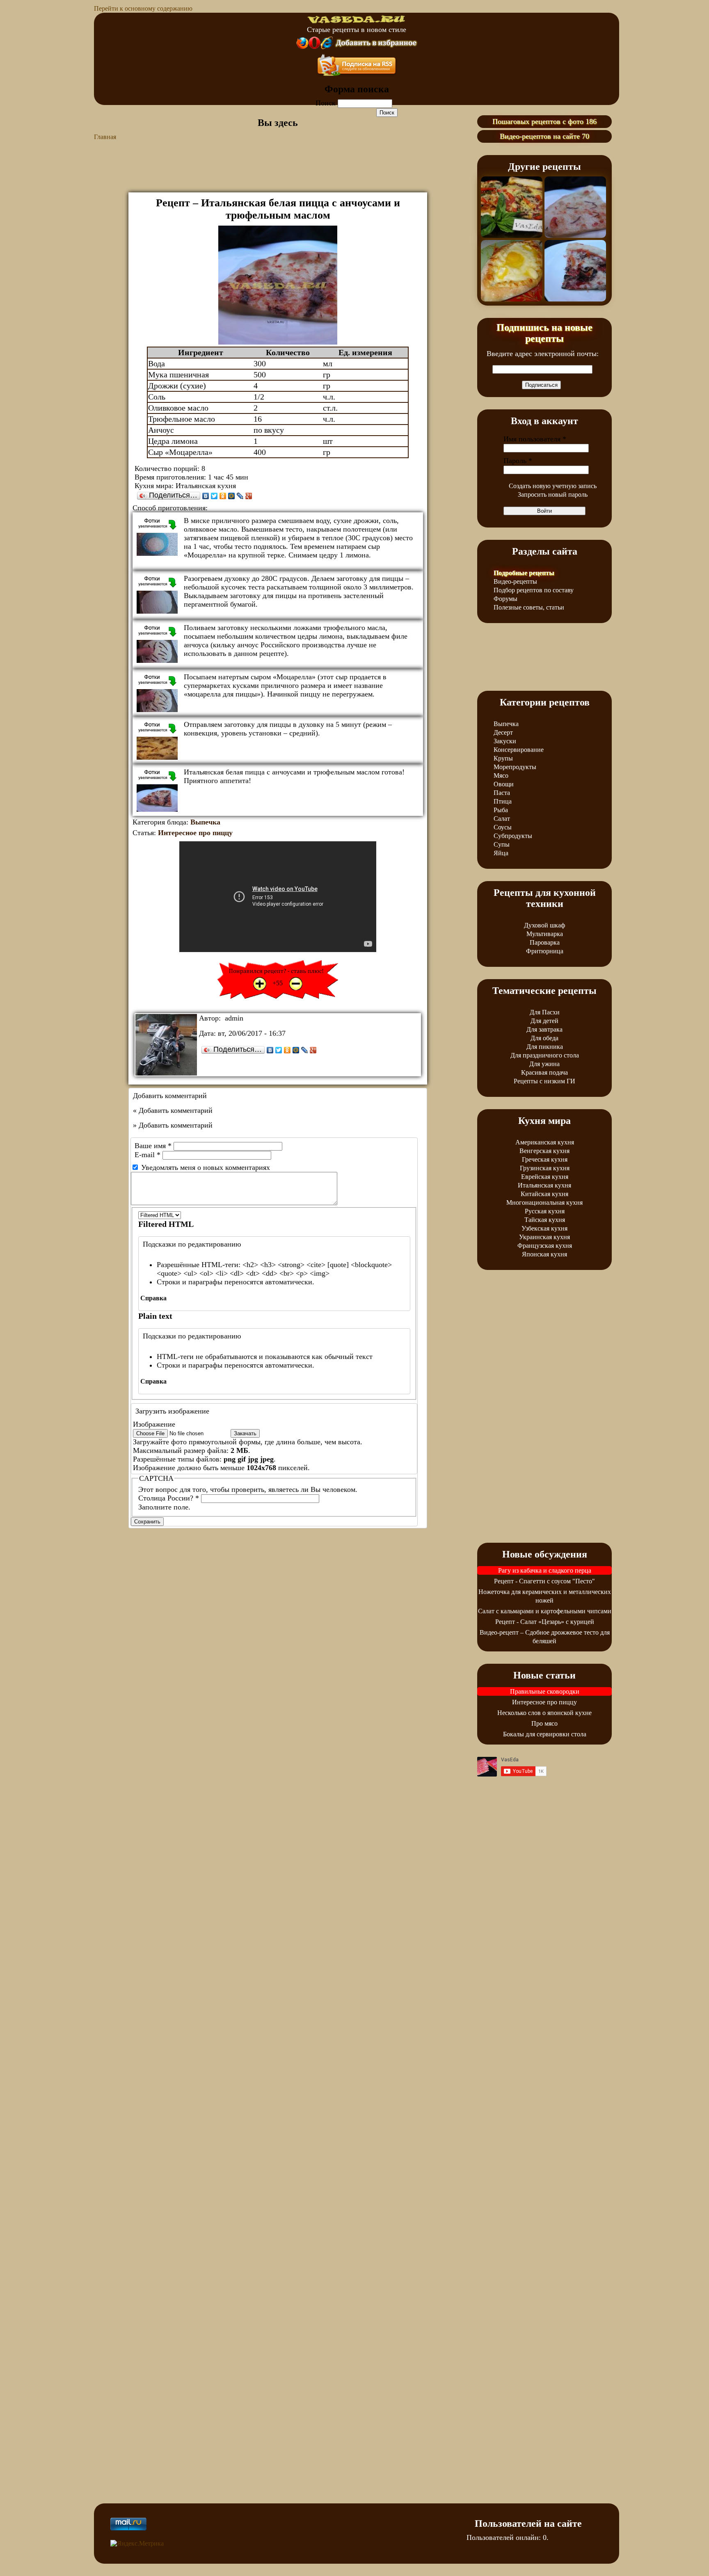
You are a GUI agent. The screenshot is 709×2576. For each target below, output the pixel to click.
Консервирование (519, 750)
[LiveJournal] (240, 496)
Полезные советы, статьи (529, 607)
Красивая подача (544, 1072)
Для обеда (544, 1038)
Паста (502, 793)
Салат (502, 819)
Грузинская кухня (545, 1168)
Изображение (154, 1424)
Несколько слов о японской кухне (544, 1713)
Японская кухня (544, 1254)
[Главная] (357, 21)
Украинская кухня (544, 1237)
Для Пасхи (545, 1012)
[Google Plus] (249, 496)
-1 (296, 984)
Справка (153, 1298)
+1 (260, 984)
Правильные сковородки (545, 1691)
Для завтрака (544, 1029)
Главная (105, 137)
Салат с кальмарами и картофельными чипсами (545, 1611)
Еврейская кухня (545, 1177)
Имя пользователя (535, 439)
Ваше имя (153, 1146)
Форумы (505, 599)
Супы (502, 844)
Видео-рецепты (515, 581)
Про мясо (544, 1723)
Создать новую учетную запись (553, 486)
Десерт (503, 732)
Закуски (505, 741)
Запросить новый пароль (553, 494)
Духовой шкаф (544, 925)
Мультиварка (545, 934)
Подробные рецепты (524, 573)
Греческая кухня (545, 1159)
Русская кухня (545, 1211)
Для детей (544, 1021)
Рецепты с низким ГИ (544, 1081)
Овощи (504, 784)
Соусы (503, 827)
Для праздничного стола (545, 1055)
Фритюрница (545, 951)
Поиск (327, 103)
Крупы (503, 758)
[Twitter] (214, 496)
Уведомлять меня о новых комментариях (206, 1167)
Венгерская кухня (544, 1151)
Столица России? (169, 1498)
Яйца (501, 853)
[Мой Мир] (232, 496)
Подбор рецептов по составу (534, 590)
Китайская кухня (544, 1194)
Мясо (501, 775)
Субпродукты (513, 836)
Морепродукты (515, 767)
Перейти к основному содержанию (143, 8)
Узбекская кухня (544, 1228)
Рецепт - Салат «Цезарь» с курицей (545, 1622)
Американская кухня (545, 1142)
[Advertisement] (278, 172)
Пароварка (545, 942)
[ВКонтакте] (206, 496)
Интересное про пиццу (195, 833)
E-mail (148, 1155)
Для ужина (544, 1064)
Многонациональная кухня (544, 1202)
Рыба (501, 810)
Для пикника (545, 1047)
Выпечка (205, 822)
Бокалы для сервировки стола (545, 1734)
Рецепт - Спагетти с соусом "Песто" (544, 1581)
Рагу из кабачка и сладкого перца (545, 1570)
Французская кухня (545, 1246)
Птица (503, 801)
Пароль (518, 461)
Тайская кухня (545, 1220)
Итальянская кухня (544, 1185)
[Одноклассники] (223, 496)
